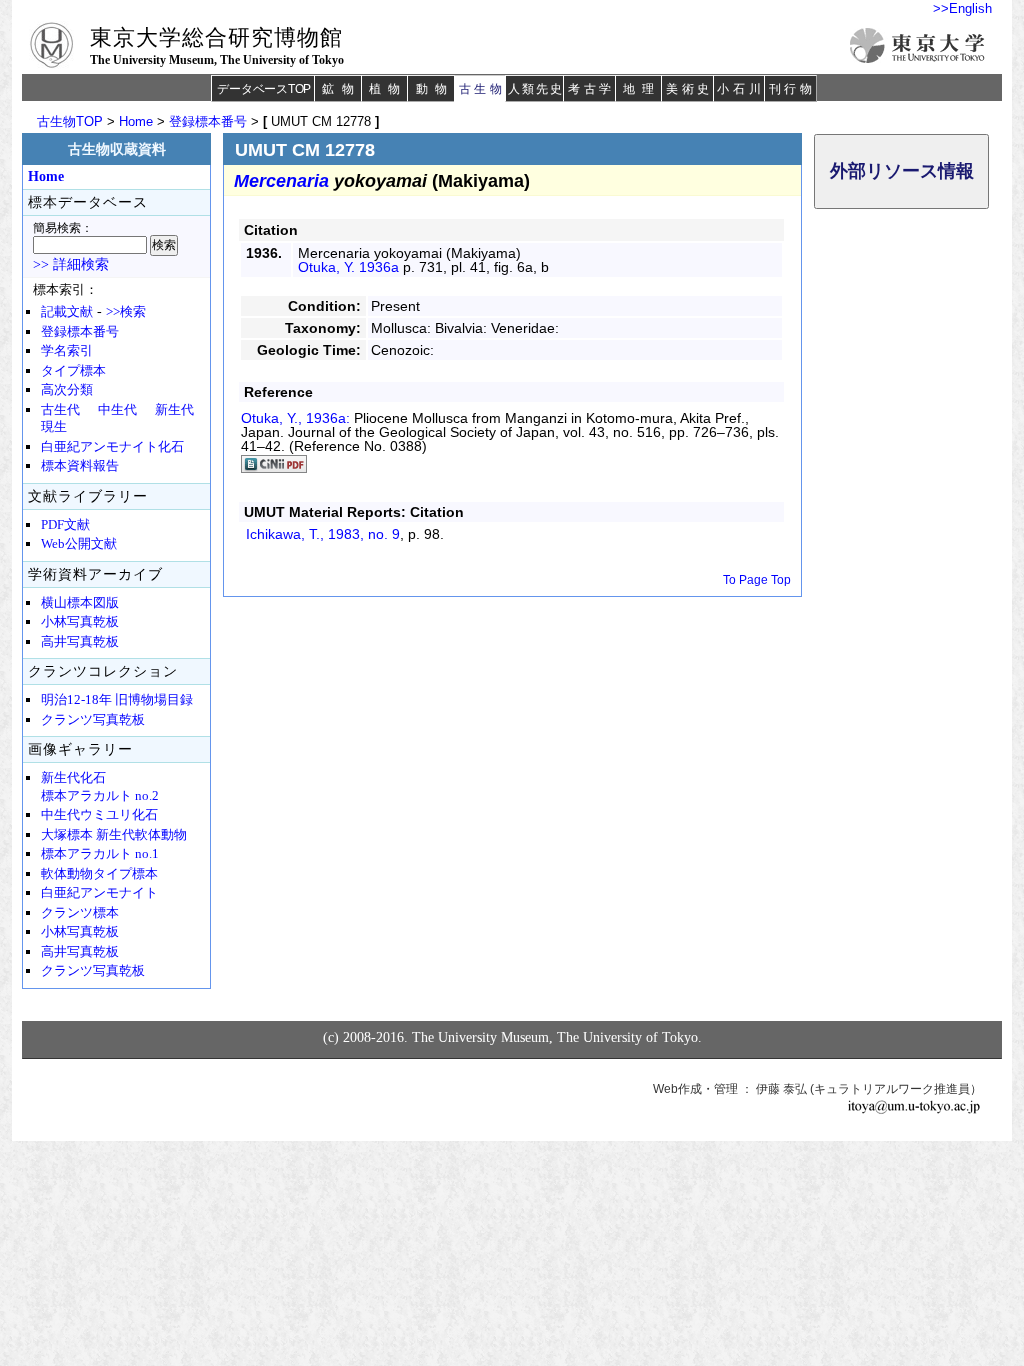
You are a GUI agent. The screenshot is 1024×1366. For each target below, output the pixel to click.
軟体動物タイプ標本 (99, 874)
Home (136, 121)
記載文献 (67, 312)
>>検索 (126, 312)
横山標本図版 (80, 603)
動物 (435, 89)
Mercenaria (281, 181)
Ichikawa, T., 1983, (323, 534)
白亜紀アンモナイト (99, 893)
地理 (642, 89)
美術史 (689, 89)
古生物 (482, 89)
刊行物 (792, 89)
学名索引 (67, 351)
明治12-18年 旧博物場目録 (117, 700)
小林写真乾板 (80, 622)
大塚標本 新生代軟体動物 (114, 835)
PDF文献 (65, 525)
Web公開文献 (79, 544)
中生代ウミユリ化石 (99, 815)
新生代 (174, 410)
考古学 (591, 89)
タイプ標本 (73, 371)
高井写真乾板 (80, 642)
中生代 (117, 410)
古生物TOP (70, 121)
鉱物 (341, 89)
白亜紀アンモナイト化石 (112, 447)
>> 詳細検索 (71, 264)
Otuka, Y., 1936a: (297, 418)
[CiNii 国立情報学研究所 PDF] (274, 468)
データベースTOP (264, 89)
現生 (54, 427)
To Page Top (757, 580)
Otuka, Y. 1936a (348, 267)
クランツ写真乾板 (93, 720)
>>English (962, 8)
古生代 (60, 410)
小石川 (740, 89)
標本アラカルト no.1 (100, 854)
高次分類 (67, 390)
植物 (388, 89)
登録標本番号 (208, 121)
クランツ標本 (80, 913)
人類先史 (535, 89)
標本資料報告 (80, 466)
